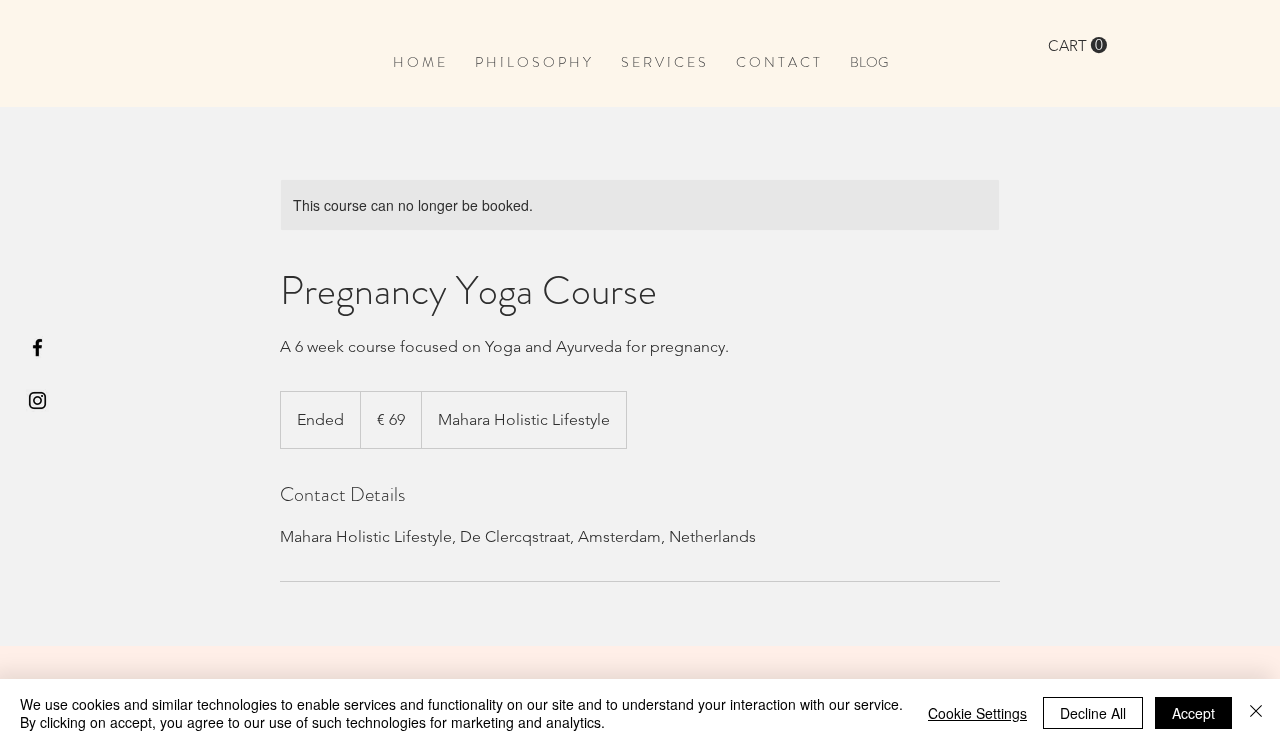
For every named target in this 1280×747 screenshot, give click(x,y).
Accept (1193, 713)
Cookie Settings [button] (977, 713)
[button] (1077, 45)
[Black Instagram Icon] (37, 400)
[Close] (1256, 713)
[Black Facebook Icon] (37, 347)
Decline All (1093, 713)
